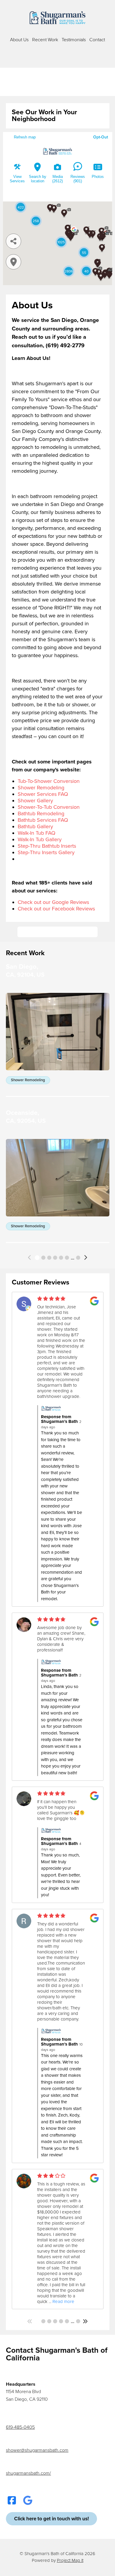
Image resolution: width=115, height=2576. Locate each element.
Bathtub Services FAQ (43, 820)
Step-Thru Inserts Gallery (46, 852)
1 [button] (37, 1258)
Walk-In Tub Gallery (40, 839)
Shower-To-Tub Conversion (49, 807)
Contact (97, 40)
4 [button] (55, 1258)
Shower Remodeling (41, 788)
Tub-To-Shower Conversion (49, 781)
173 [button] (78, 2321)
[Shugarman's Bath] (57, 18)
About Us (19, 40)
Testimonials (74, 40)
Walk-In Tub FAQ (37, 833)
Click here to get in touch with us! (57, 932)
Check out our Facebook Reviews (56, 909)
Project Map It (70, 2560)
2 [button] (43, 1258)
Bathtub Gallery (35, 826)
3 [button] (49, 1258)
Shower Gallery (35, 801)
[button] (30, 1258)
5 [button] (61, 1258)
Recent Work (45, 40)
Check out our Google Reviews (53, 902)
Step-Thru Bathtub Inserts (47, 846)
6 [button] (67, 1258)
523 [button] (78, 1258)
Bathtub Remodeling (41, 814)
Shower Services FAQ (43, 794)
